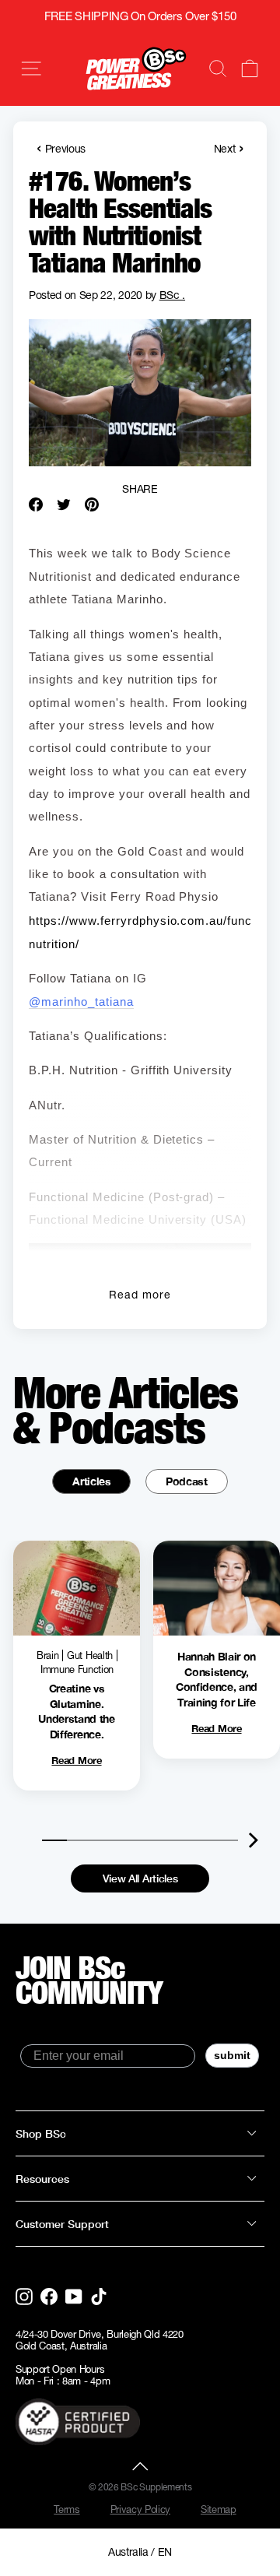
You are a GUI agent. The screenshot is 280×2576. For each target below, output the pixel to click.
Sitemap (219, 2509)
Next (229, 148)
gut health (90, 1655)
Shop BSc (41, 2133)
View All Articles (140, 1878)
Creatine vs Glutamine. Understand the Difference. (77, 1711)
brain (47, 1655)
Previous (61, 148)
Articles (91, 1481)
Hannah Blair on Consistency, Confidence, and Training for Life (217, 1679)
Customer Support (62, 2224)
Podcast (187, 1481)
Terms (66, 2509)
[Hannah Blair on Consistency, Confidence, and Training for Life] (217, 1588)
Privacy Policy (141, 2509)
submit (232, 2055)
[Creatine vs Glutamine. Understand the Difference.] (77, 1588)
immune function (77, 1669)
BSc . (172, 295)
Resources (42, 2179)
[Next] (253, 1840)
